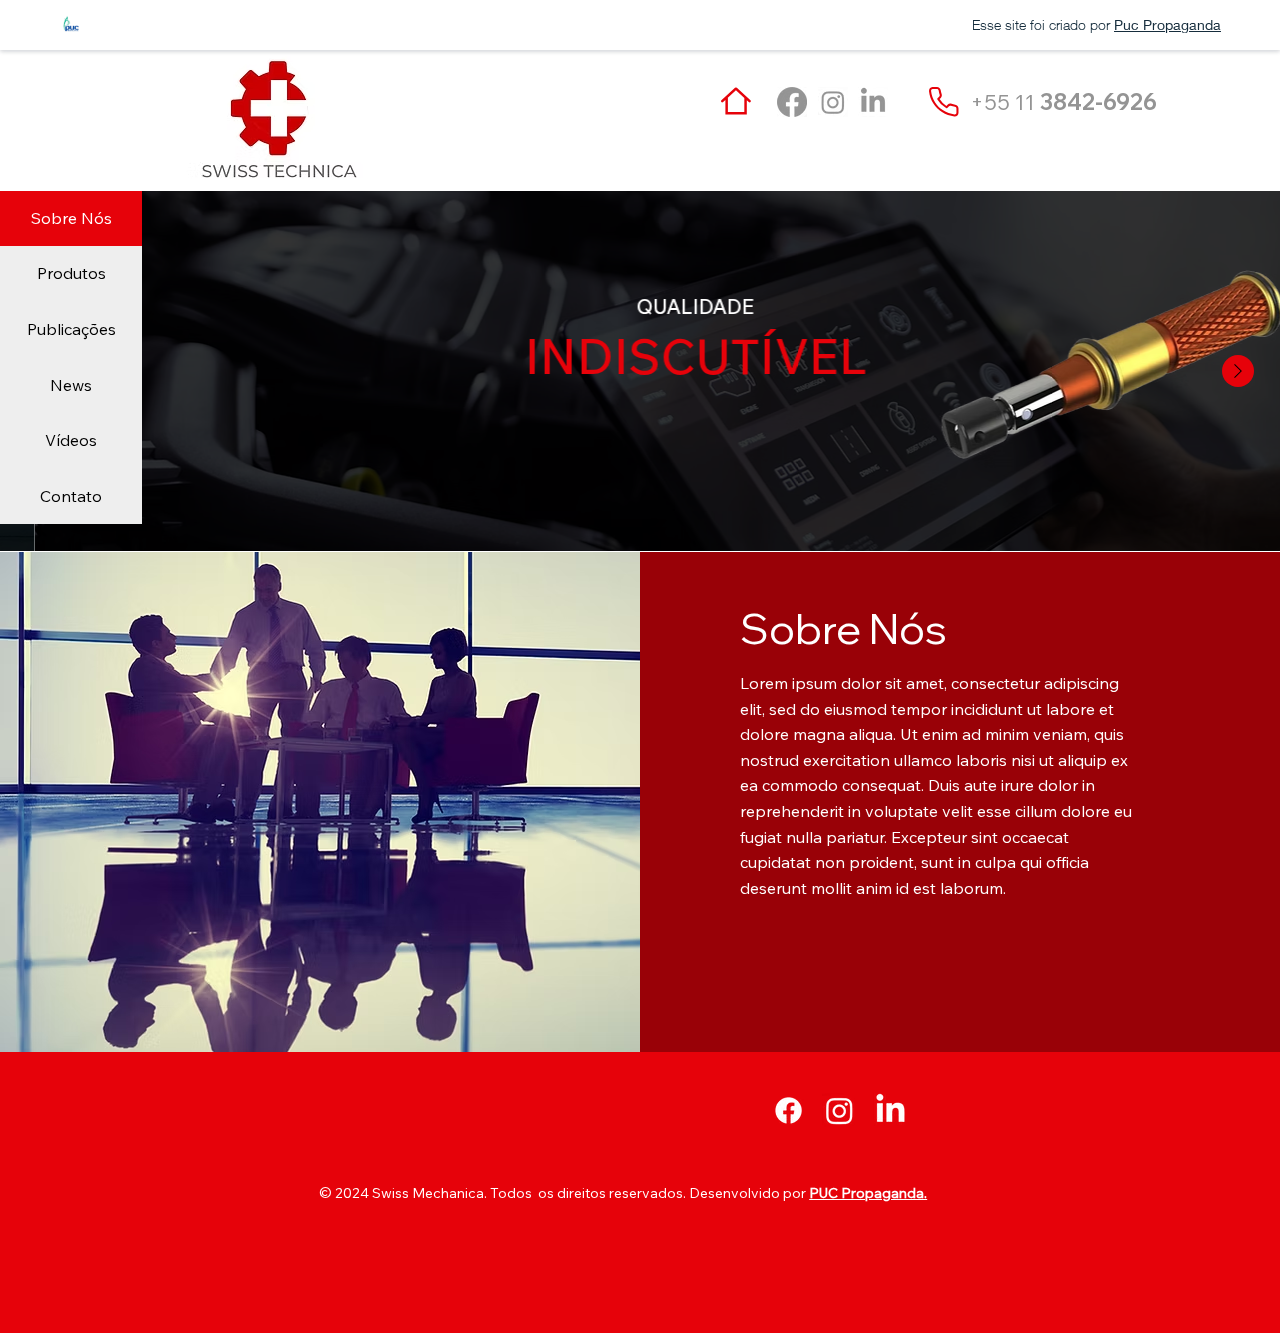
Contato (71, 496)
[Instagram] (833, 102)
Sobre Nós (71, 218)
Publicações (71, 329)
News (71, 385)
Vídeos (71, 440)
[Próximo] (1238, 371)
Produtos (71, 273)
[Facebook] (792, 102)
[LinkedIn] (873, 102)
